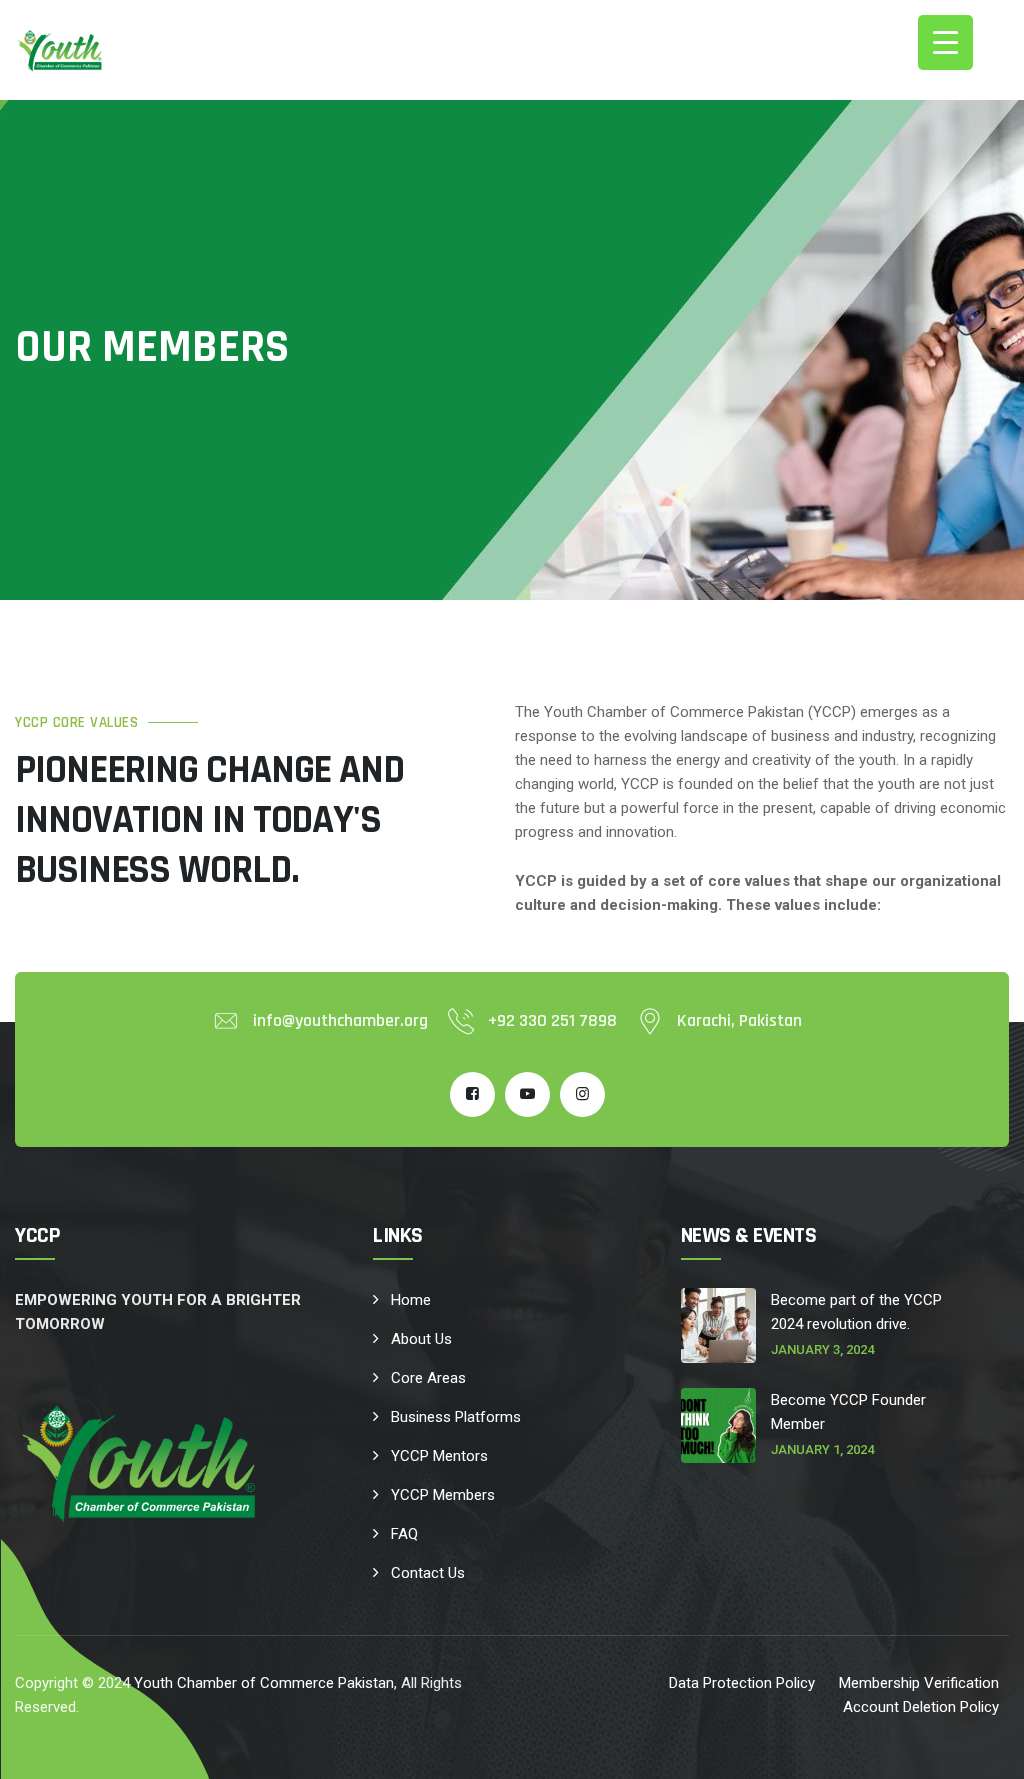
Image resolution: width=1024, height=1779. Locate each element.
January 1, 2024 (822, 1449)
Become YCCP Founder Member (848, 1412)
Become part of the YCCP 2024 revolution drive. (856, 1312)
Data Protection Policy (742, 1683)
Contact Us (428, 1573)
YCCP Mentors (439, 1456)
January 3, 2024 (822, 1349)
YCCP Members (443, 1495)
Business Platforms (456, 1417)
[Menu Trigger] (945, 42)
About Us (421, 1339)
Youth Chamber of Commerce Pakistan (264, 1683)
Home (411, 1300)
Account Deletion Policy (921, 1707)
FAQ (404, 1534)
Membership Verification (919, 1683)
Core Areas (428, 1378)
